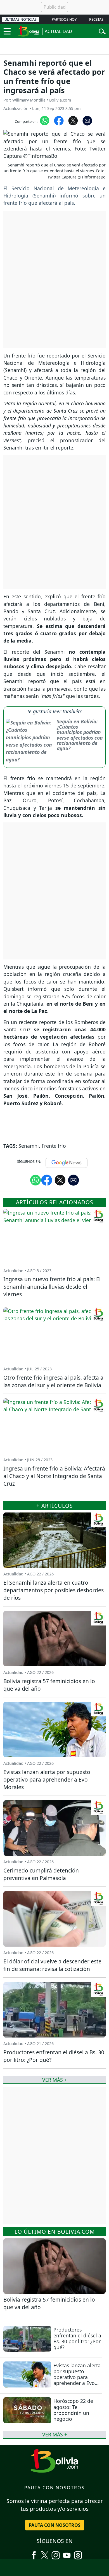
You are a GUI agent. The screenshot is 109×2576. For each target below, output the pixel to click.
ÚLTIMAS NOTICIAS (21, 19)
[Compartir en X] (73, 120)
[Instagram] (56, 2553)
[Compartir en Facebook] (59, 120)
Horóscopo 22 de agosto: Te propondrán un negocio (73, 2410)
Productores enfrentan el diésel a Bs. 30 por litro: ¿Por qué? (77, 2338)
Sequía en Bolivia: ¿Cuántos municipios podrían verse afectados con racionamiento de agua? (80, 735)
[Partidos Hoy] (78, 2553)
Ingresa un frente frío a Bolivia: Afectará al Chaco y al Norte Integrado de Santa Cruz (54, 1476)
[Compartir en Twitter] (60, 1180)
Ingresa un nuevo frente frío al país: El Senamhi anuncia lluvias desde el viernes (52, 1287)
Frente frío (54, 1146)
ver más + (55, 2434)
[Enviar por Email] (87, 120)
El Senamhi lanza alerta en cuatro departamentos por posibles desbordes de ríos (54, 1590)
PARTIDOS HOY (64, 19)
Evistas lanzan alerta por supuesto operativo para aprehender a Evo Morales (77, 2377)
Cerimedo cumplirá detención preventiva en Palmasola (41, 1874)
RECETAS (96, 19)
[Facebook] (34, 2553)
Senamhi (29, 1146)
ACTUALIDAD (58, 31)
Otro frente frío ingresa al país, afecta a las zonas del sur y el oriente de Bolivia (53, 1381)
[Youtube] (67, 2553)
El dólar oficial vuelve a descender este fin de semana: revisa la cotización (52, 1965)
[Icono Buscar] (102, 31)
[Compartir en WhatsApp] (45, 120)
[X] (45, 2553)
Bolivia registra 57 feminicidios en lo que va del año (49, 2303)
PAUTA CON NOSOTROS (55, 2525)
